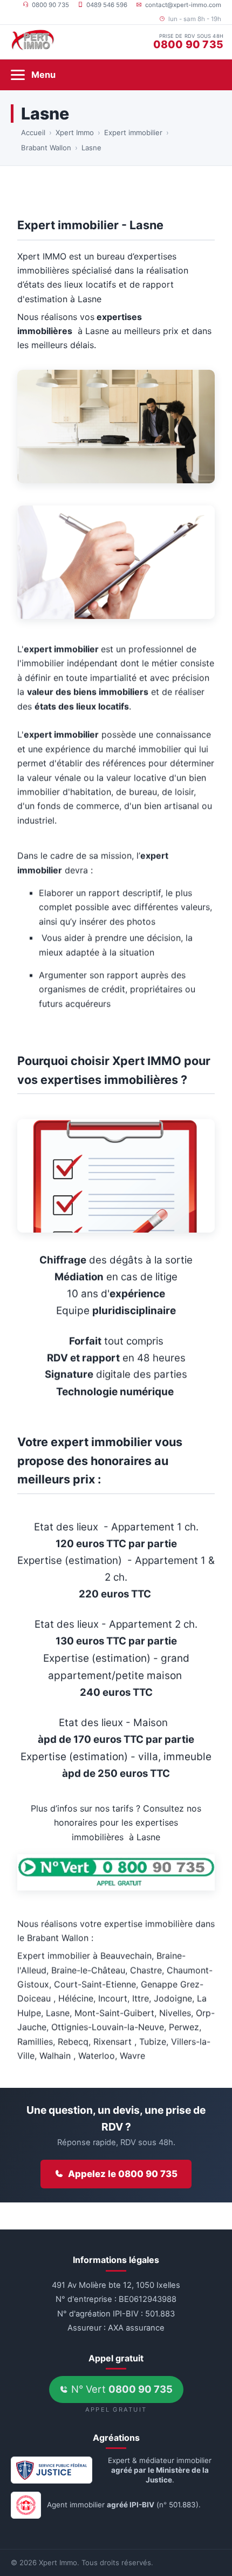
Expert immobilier (133, 132)
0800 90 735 (50, 5)
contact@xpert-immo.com (183, 5)
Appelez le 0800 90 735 (123, 2174)
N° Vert (121, 2389)
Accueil (33, 132)
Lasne (91, 148)
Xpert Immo (75, 132)
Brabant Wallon (46, 148)
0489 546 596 (107, 5)
